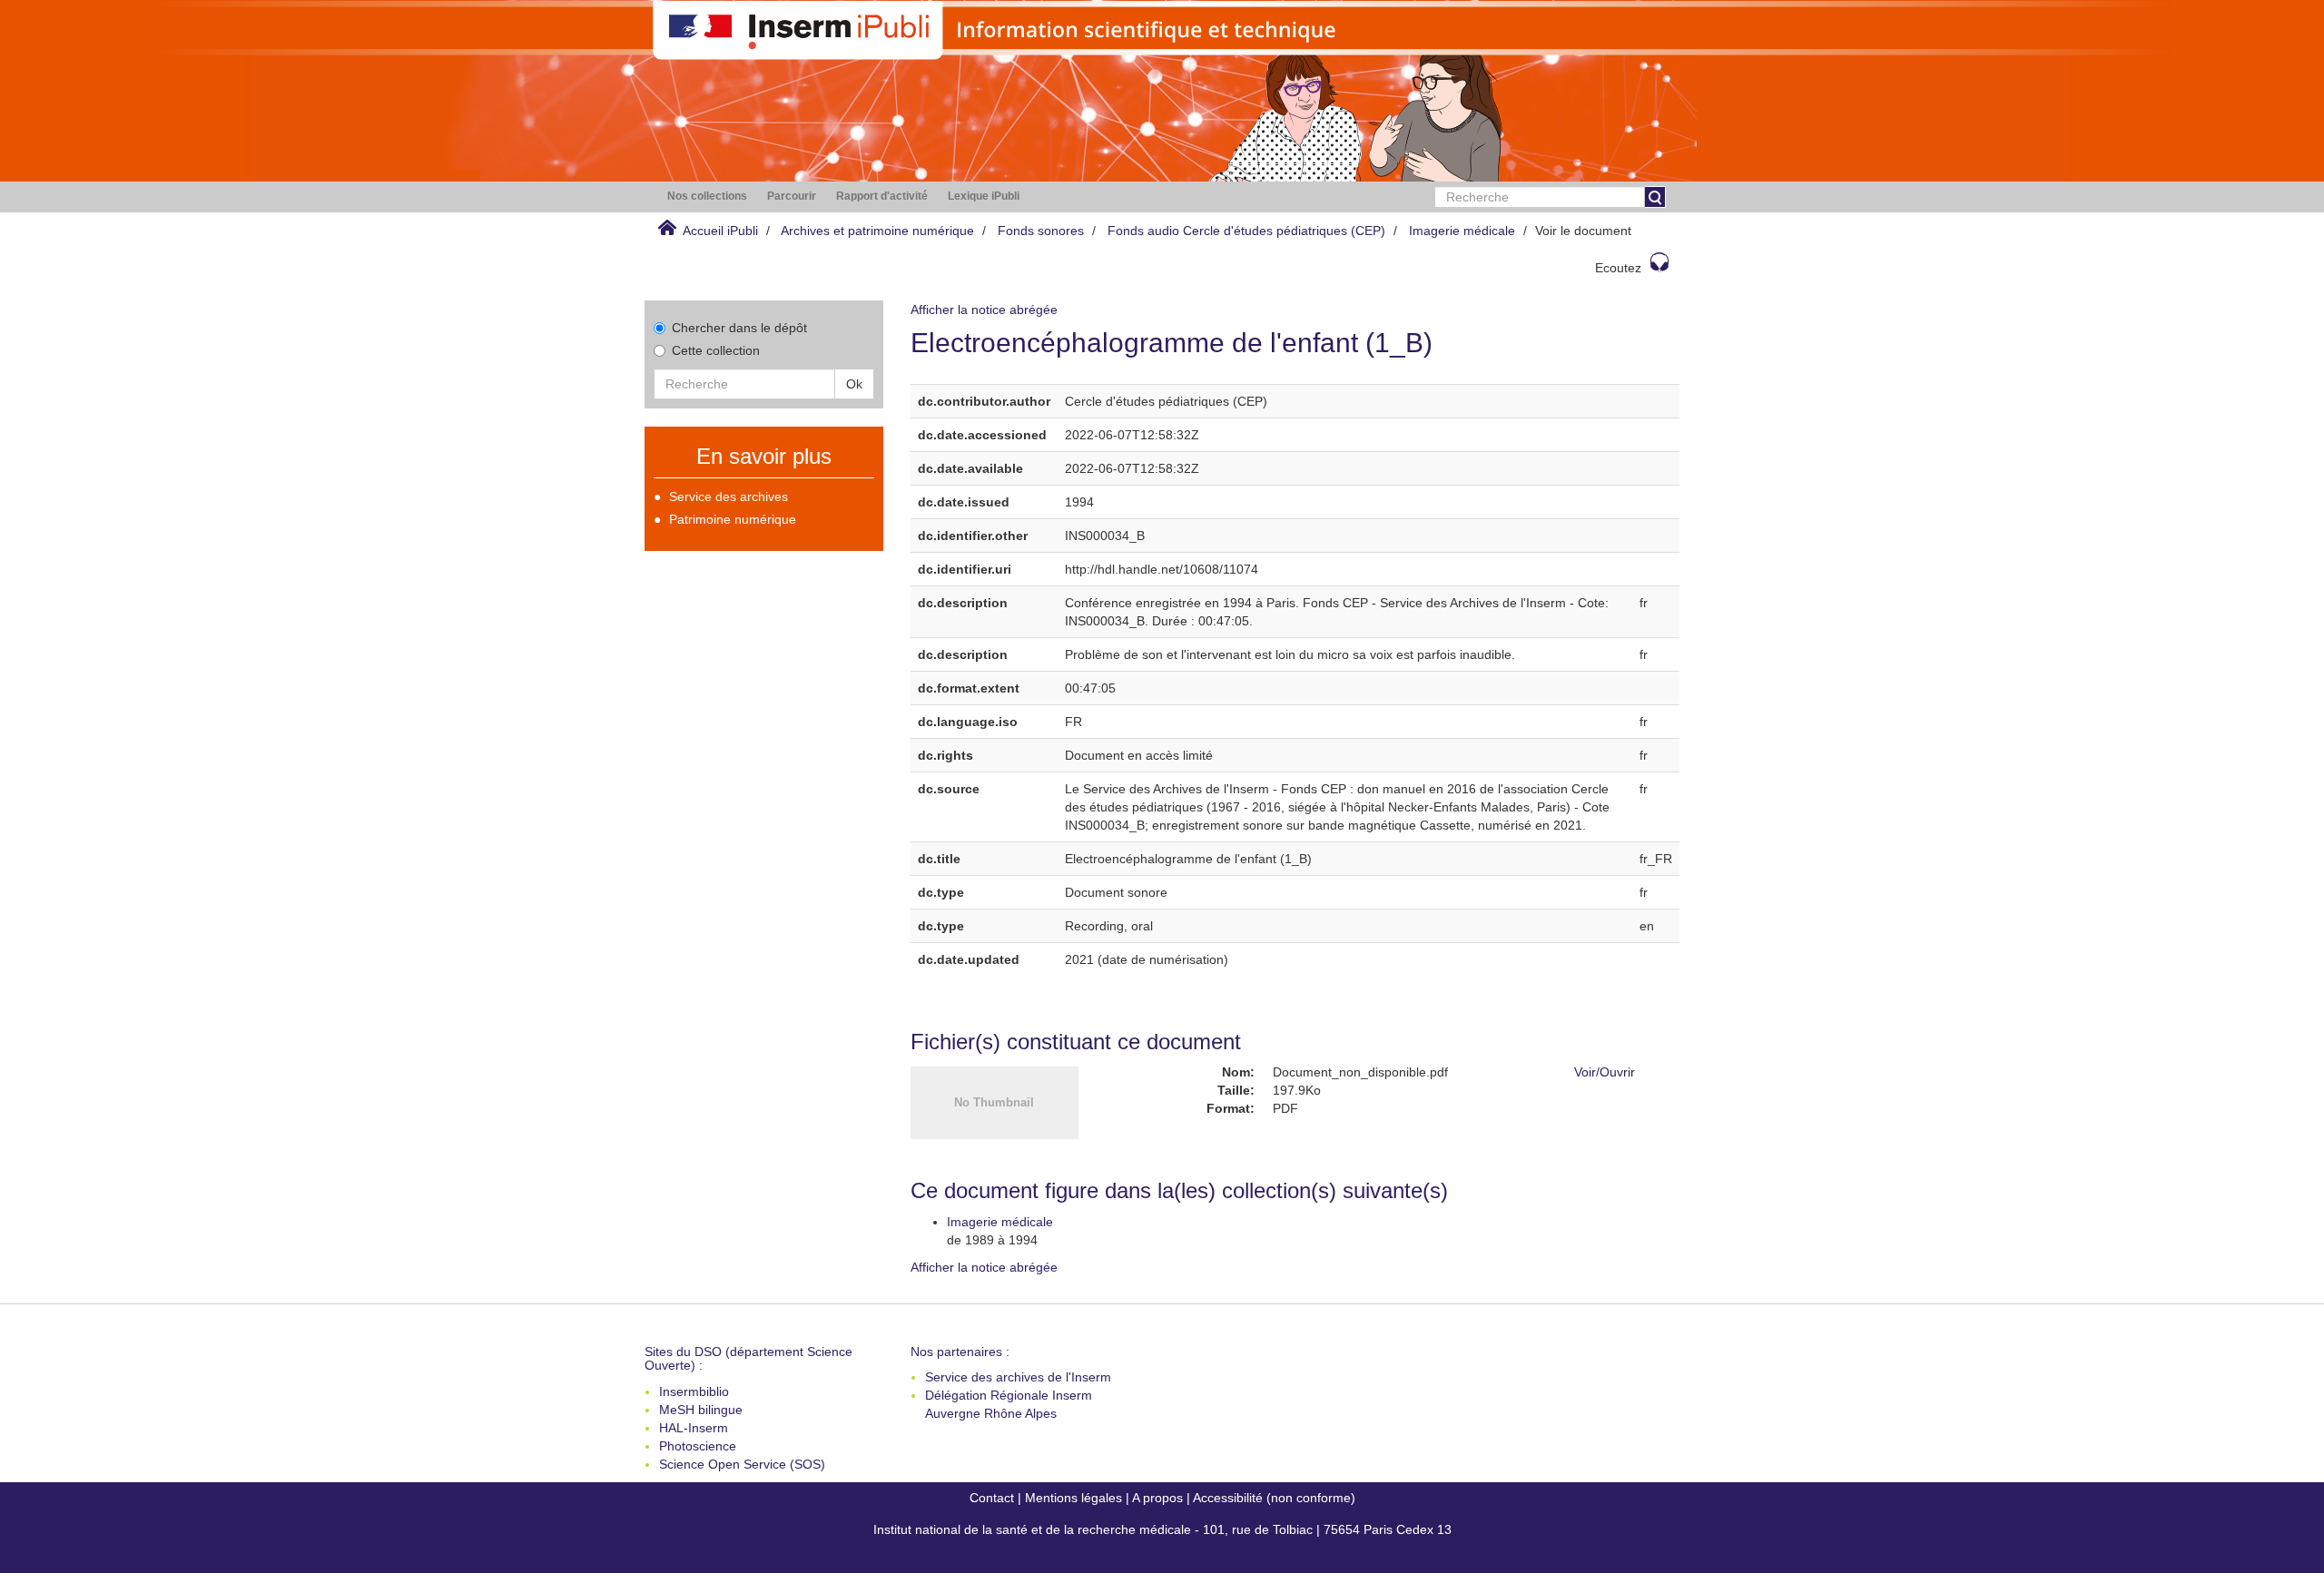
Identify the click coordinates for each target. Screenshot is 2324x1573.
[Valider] (1655, 197)
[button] (707, 197)
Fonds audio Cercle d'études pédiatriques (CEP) (1246, 231)
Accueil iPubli (720, 231)
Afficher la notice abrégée (984, 310)
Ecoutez (1618, 268)
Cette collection (716, 350)
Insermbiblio (694, 1391)
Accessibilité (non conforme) (1274, 1498)
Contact (992, 1498)
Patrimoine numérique (733, 519)
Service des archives (729, 496)
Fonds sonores (1041, 231)
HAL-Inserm (694, 1428)
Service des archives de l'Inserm (1018, 1377)
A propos (1157, 1498)
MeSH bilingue (701, 1410)
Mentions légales (1073, 1498)
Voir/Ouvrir (1605, 1072)
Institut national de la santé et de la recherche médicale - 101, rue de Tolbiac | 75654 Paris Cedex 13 (1162, 1529)
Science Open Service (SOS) (742, 1464)
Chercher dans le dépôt (739, 328)
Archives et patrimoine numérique (877, 231)
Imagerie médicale (1462, 231)
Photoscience (698, 1446)
